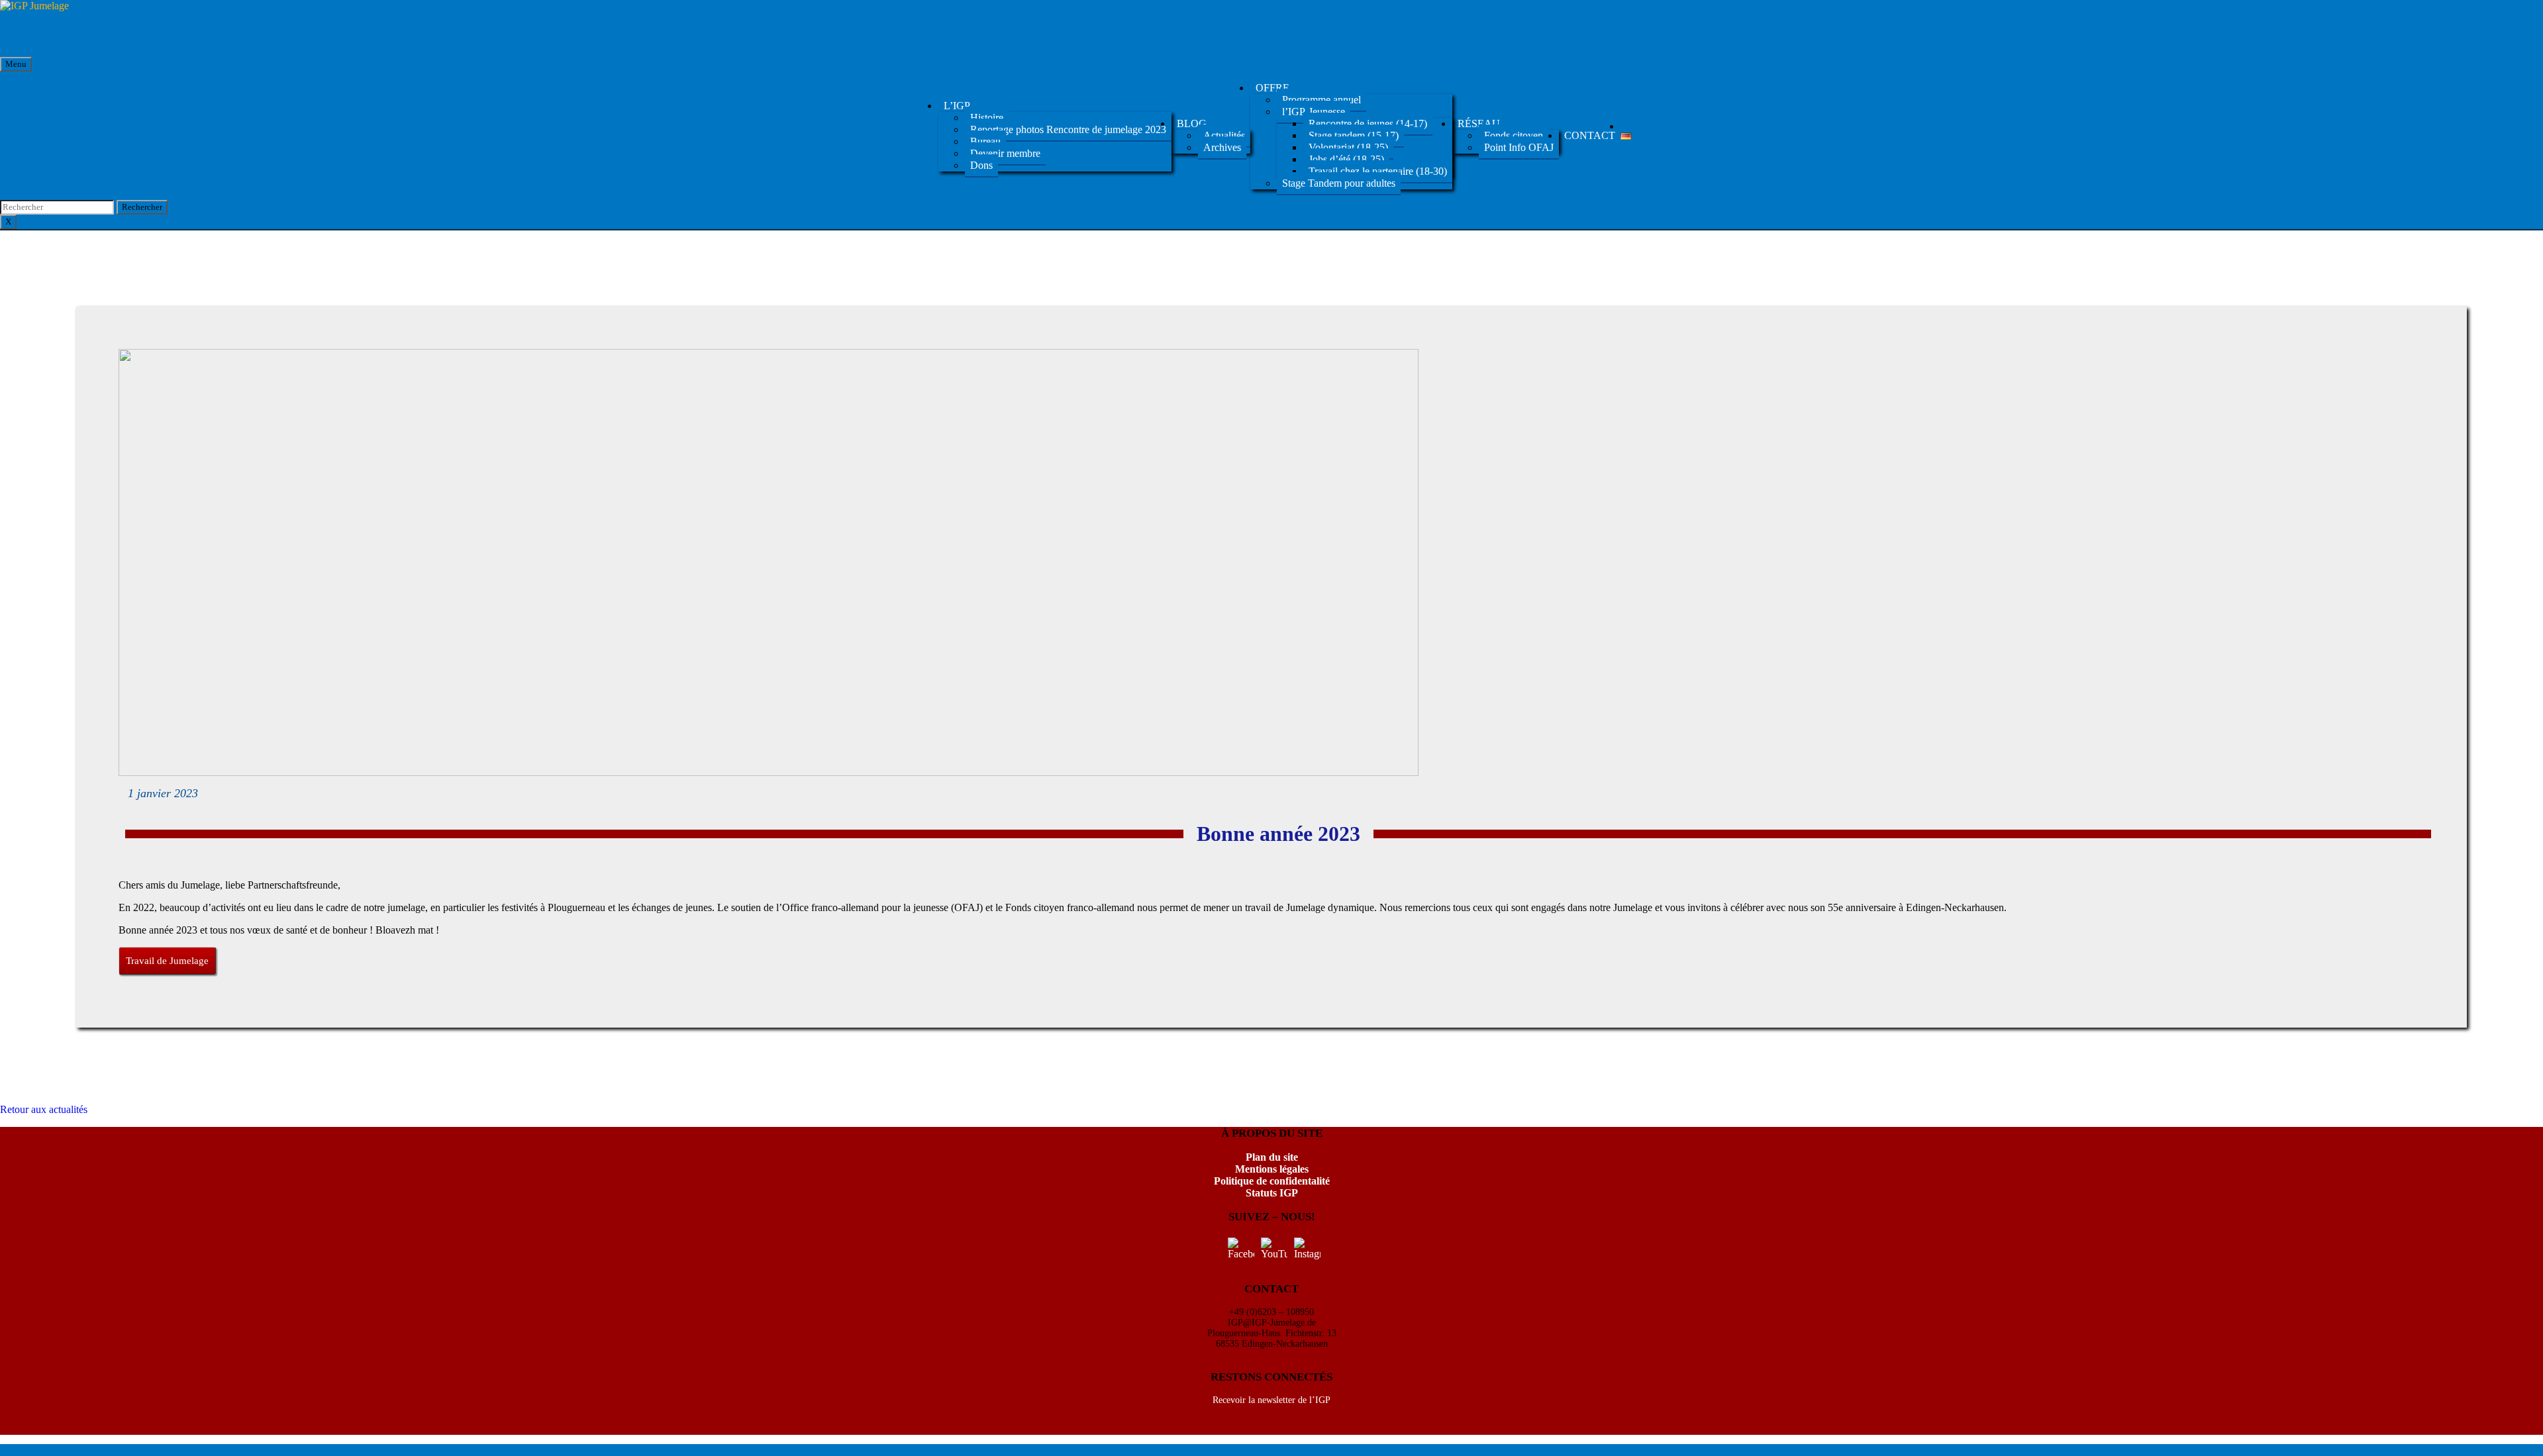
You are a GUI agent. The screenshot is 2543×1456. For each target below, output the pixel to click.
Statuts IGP (1272, 1193)
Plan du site (1272, 1157)
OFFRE (1272, 88)
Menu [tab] (16, 64)
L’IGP (957, 106)
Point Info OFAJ (1519, 147)
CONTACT (1590, 135)
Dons (981, 165)
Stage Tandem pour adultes (1339, 183)
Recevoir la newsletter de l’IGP (1271, 1400)
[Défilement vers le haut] (4, 1450)
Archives (1222, 147)
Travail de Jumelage (167, 961)
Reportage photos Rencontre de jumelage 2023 (1068, 129)
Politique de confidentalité (1272, 1181)
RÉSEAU (1479, 123)
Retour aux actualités (44, 1109)
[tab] (142, 207)
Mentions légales (1272, 1169)
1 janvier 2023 (163, 793)
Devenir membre (1005, 153)
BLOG (1192, 123)
